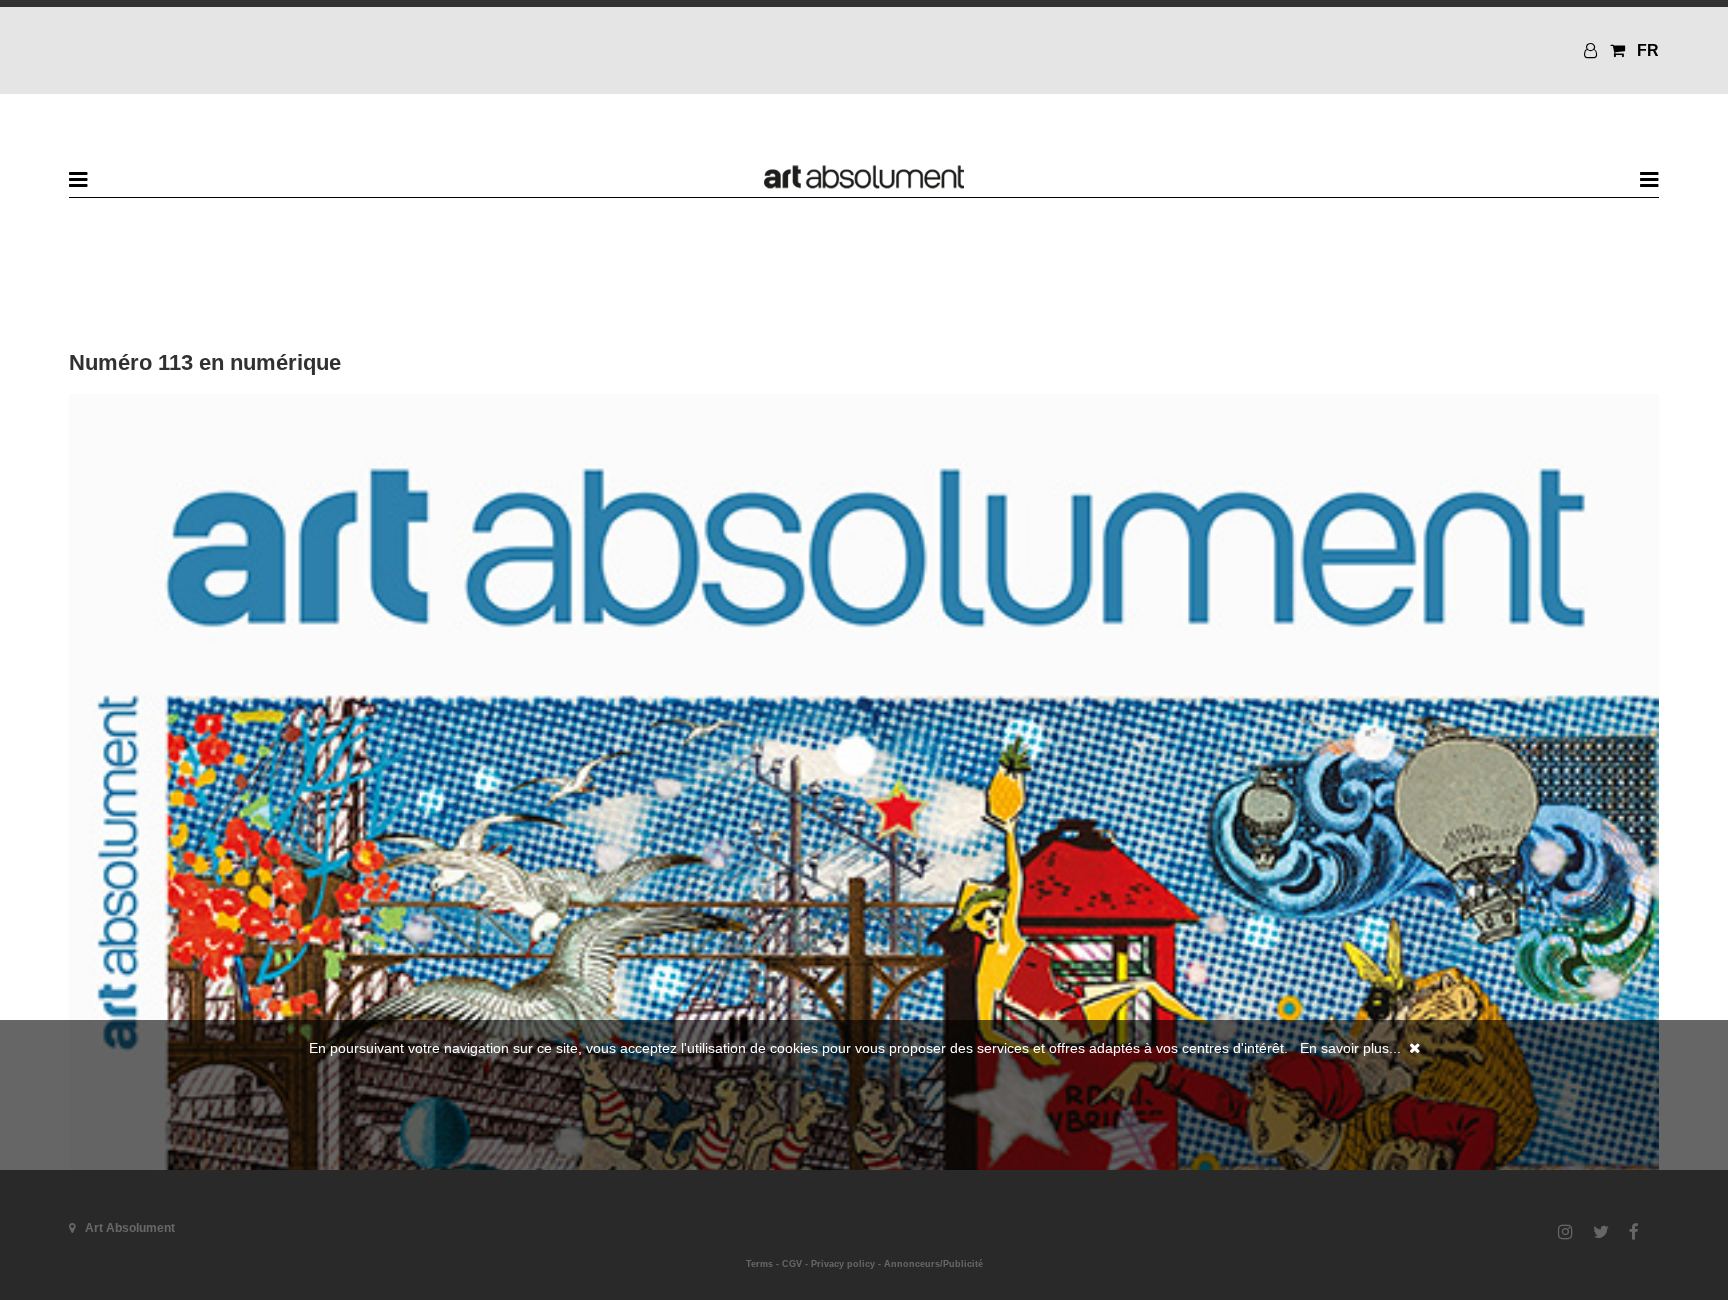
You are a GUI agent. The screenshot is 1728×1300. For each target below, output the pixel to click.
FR (1648, 50)
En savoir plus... (1350, 1048)
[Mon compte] (1593, 50)
